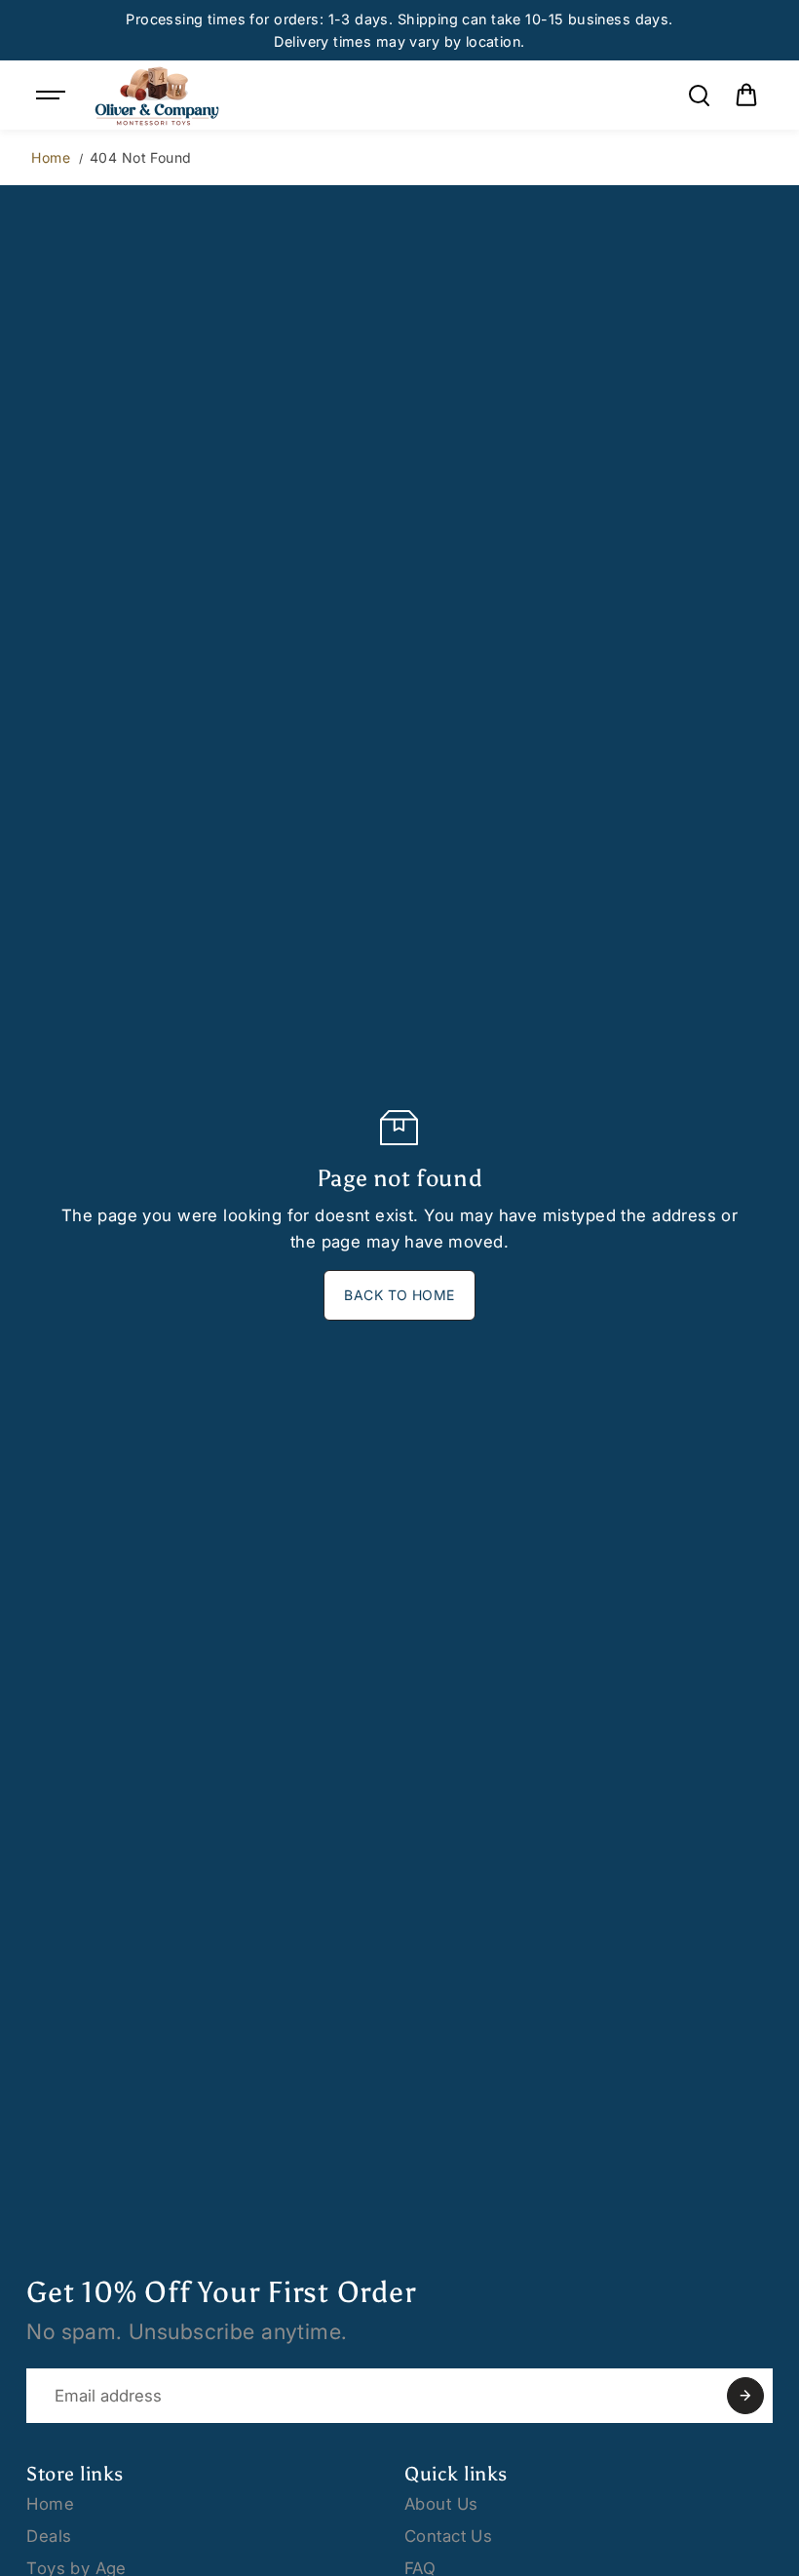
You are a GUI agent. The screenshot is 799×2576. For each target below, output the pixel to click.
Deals (49, 2536)
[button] (746, 96)
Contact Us (448, 2536)
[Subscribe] (745, 2396)
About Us (441, 2504)
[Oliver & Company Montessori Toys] (157, 95)
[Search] (699, 96)
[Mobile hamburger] (53, 96)
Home (51, 157)
